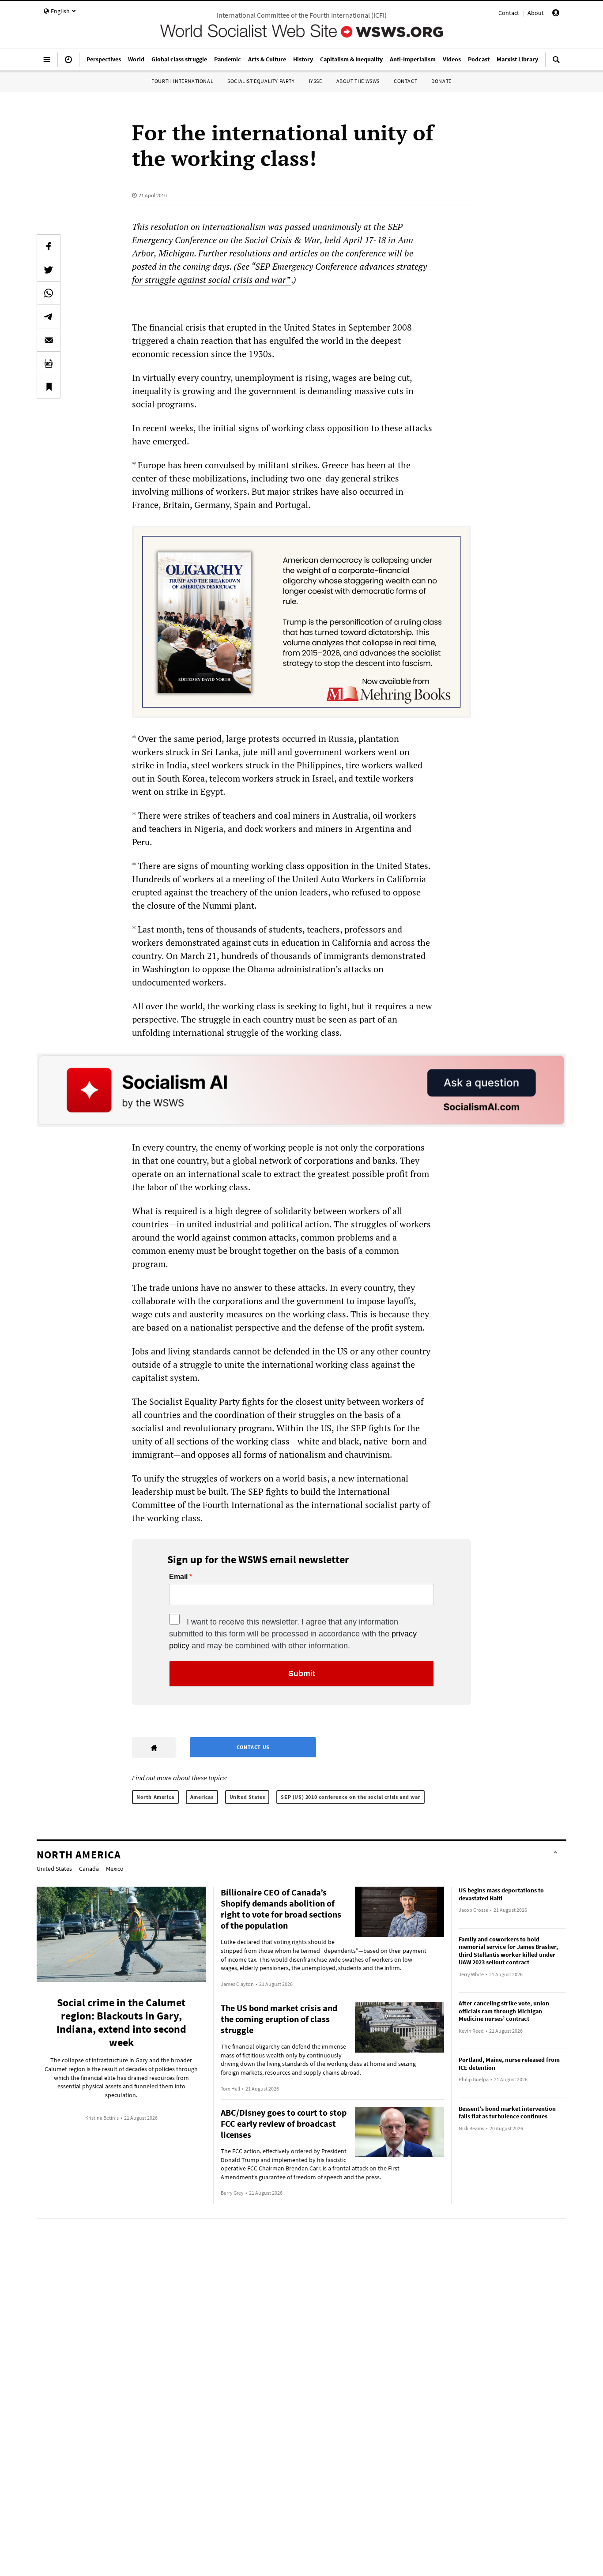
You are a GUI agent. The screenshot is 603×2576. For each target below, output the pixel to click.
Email (178, 1577)
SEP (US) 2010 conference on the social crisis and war (350, 1797)
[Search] (556, 63)
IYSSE (316, 81)
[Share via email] (49, 340)
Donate (441, 81)
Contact (509, 13)
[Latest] (68, 63)
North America (155, 1797)
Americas (202, 1797)
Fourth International (182, 81)
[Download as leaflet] (49, 363)
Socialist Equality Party (261, 81)
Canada (89, 1869)
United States (247, 1797)
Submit (302, 1673)
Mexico (115, 1869)
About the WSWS (358, 81)
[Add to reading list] (49, 387)
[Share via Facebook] (49, 246)
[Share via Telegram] (49, 316)
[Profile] (556, 14)
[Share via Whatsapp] (49, 293)
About (536, 13)
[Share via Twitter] (49, 270)
